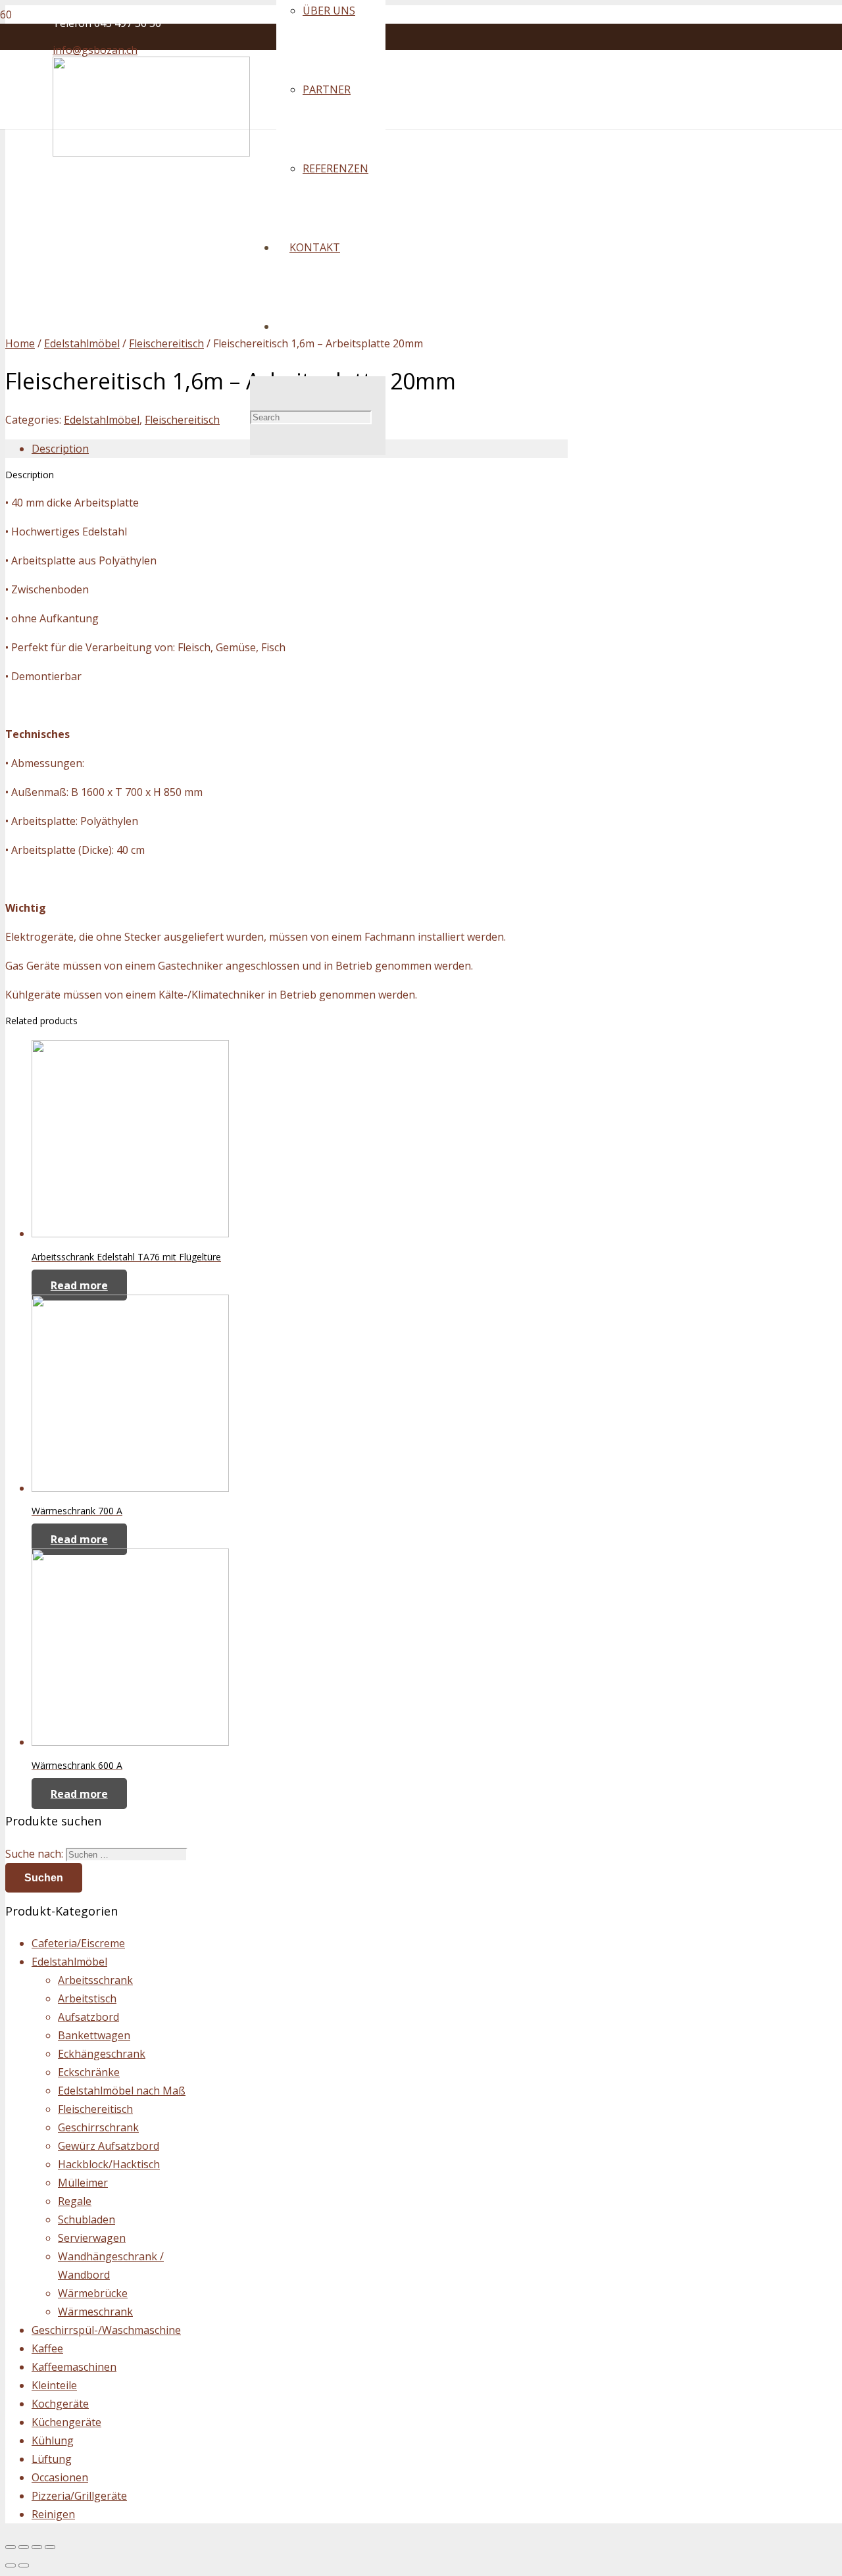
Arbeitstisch (87, 1998)
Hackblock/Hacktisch (109, 2164)
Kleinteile (54, 2385)
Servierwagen (92, 2238)
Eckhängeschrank (102, 2054)
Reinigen (53, 2514)
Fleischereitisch (166, 343)
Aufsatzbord (88, 2017)
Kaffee (47, 2348)
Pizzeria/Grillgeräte (79, 2496)
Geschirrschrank (98, 2127)
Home (20, 343)
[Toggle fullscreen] (37, 2547)
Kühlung (53, 2440)
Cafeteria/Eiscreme (78, 1943)
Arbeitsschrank (95, 1980)
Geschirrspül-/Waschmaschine (106, 2330)
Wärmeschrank (95, 2312)
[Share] (24, 2547)
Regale (75, 2201)
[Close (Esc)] (11, 2547)
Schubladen (87, 2219)
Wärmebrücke (93, 2293)
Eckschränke (89, 2072)
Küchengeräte (66, 2422)
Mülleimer (83, 2183)
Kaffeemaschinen (74, 2367)
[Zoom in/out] (50, 2547)
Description (60, 449)
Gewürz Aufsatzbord (109, 2146)
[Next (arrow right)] (24, 2565)
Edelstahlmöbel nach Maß (122, 2091)
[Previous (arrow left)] (11, 2565)
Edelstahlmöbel (82, 343)
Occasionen (60, 2477)
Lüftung (52, 2459)
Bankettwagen (94, 2035)
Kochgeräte (60, 2404)
